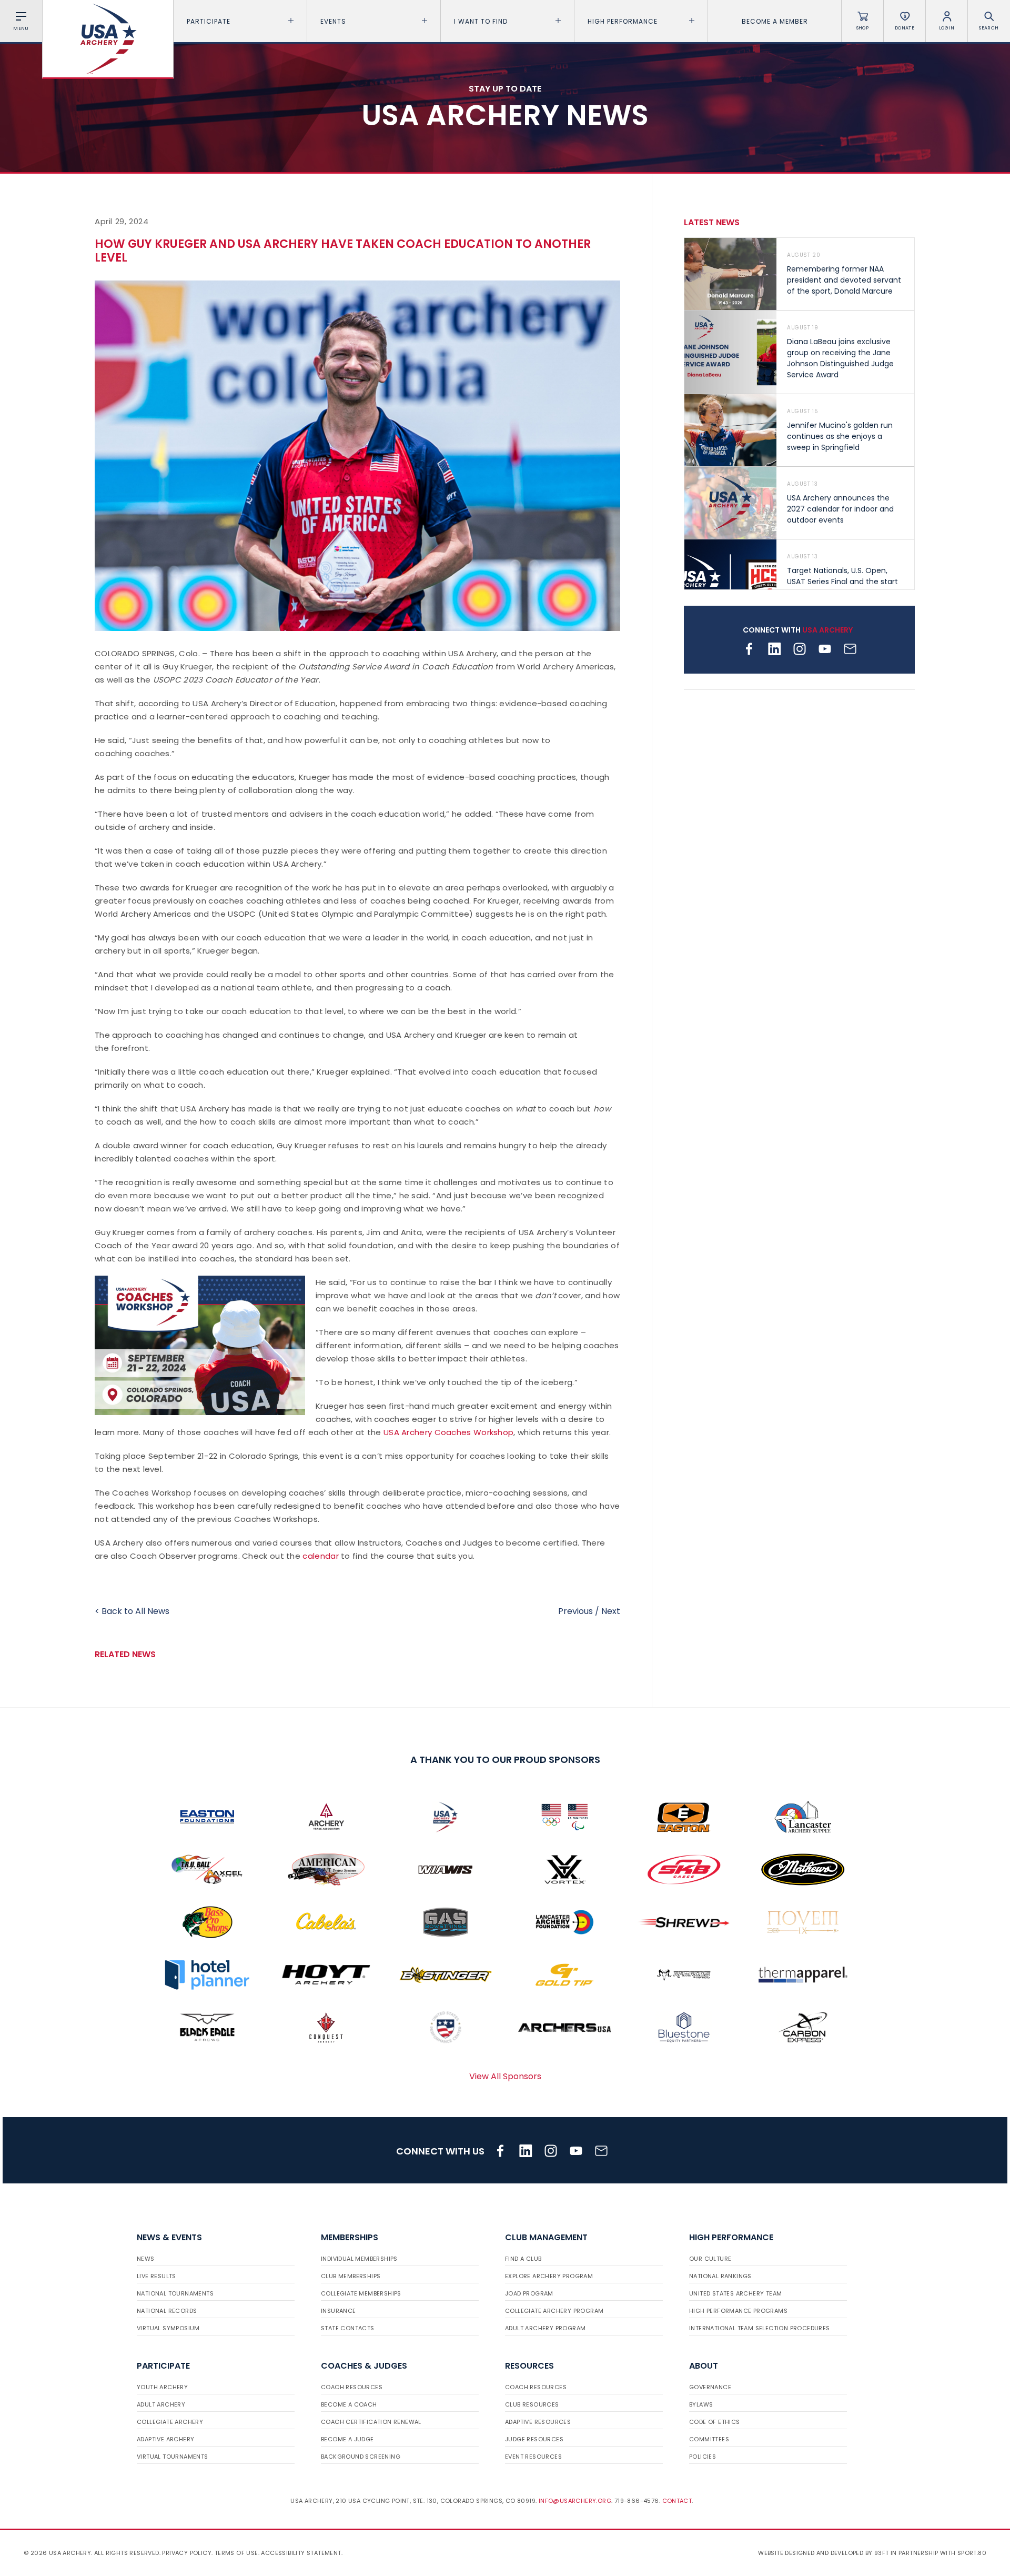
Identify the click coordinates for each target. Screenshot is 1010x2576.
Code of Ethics (715, 2422)
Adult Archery (161, 2404)
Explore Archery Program (549, 2276)
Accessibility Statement (301, 2553)
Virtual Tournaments (173, 2457)
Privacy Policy (187, 2553)
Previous (575, 1611)
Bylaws (701, 2404)
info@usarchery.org (575, 2501)
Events (333, 21)
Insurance (339, 2311)
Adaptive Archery (165, 2439)
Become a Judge (347, 2439)
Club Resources (532, 2404)
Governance (710, 2387)
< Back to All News (132, 1611)
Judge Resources (534, 2439)
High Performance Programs (738, 2311)
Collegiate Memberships (361, 2293)
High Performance (623, 21)
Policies (703, 2457)
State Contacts (348, 2328)
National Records (167, 2311)
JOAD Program (529, 2293)
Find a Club (523, 2259)
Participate (209, 21)
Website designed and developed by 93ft (823, 2553)
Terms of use (236, 2553)
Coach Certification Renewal (371, 2422)
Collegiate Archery (170, 2422)
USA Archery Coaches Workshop (448, 1432)
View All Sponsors (505, 2076)
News (146, 2259)
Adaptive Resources (538, 2422)
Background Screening (361, 2457)
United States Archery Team (735, 2293)
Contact (677, 2501)
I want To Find (481, 21)
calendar (320, 1556)
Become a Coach (349, 2404)
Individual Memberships (359, 2259)
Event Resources (533, 2457)
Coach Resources (352, 2387)
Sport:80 (972, 2553)
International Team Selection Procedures (760, 2328)
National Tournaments (175, 2293)
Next (611, 1611)
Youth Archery (162, 2387)
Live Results (156, 2276)
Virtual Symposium (168, 2328)
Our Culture (710, 2259)
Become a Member (775, 21)
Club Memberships (351, 2276)
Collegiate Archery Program (554, 2311)
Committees (709, 2439)
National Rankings (720, 2276)
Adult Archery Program (545, 2328)
